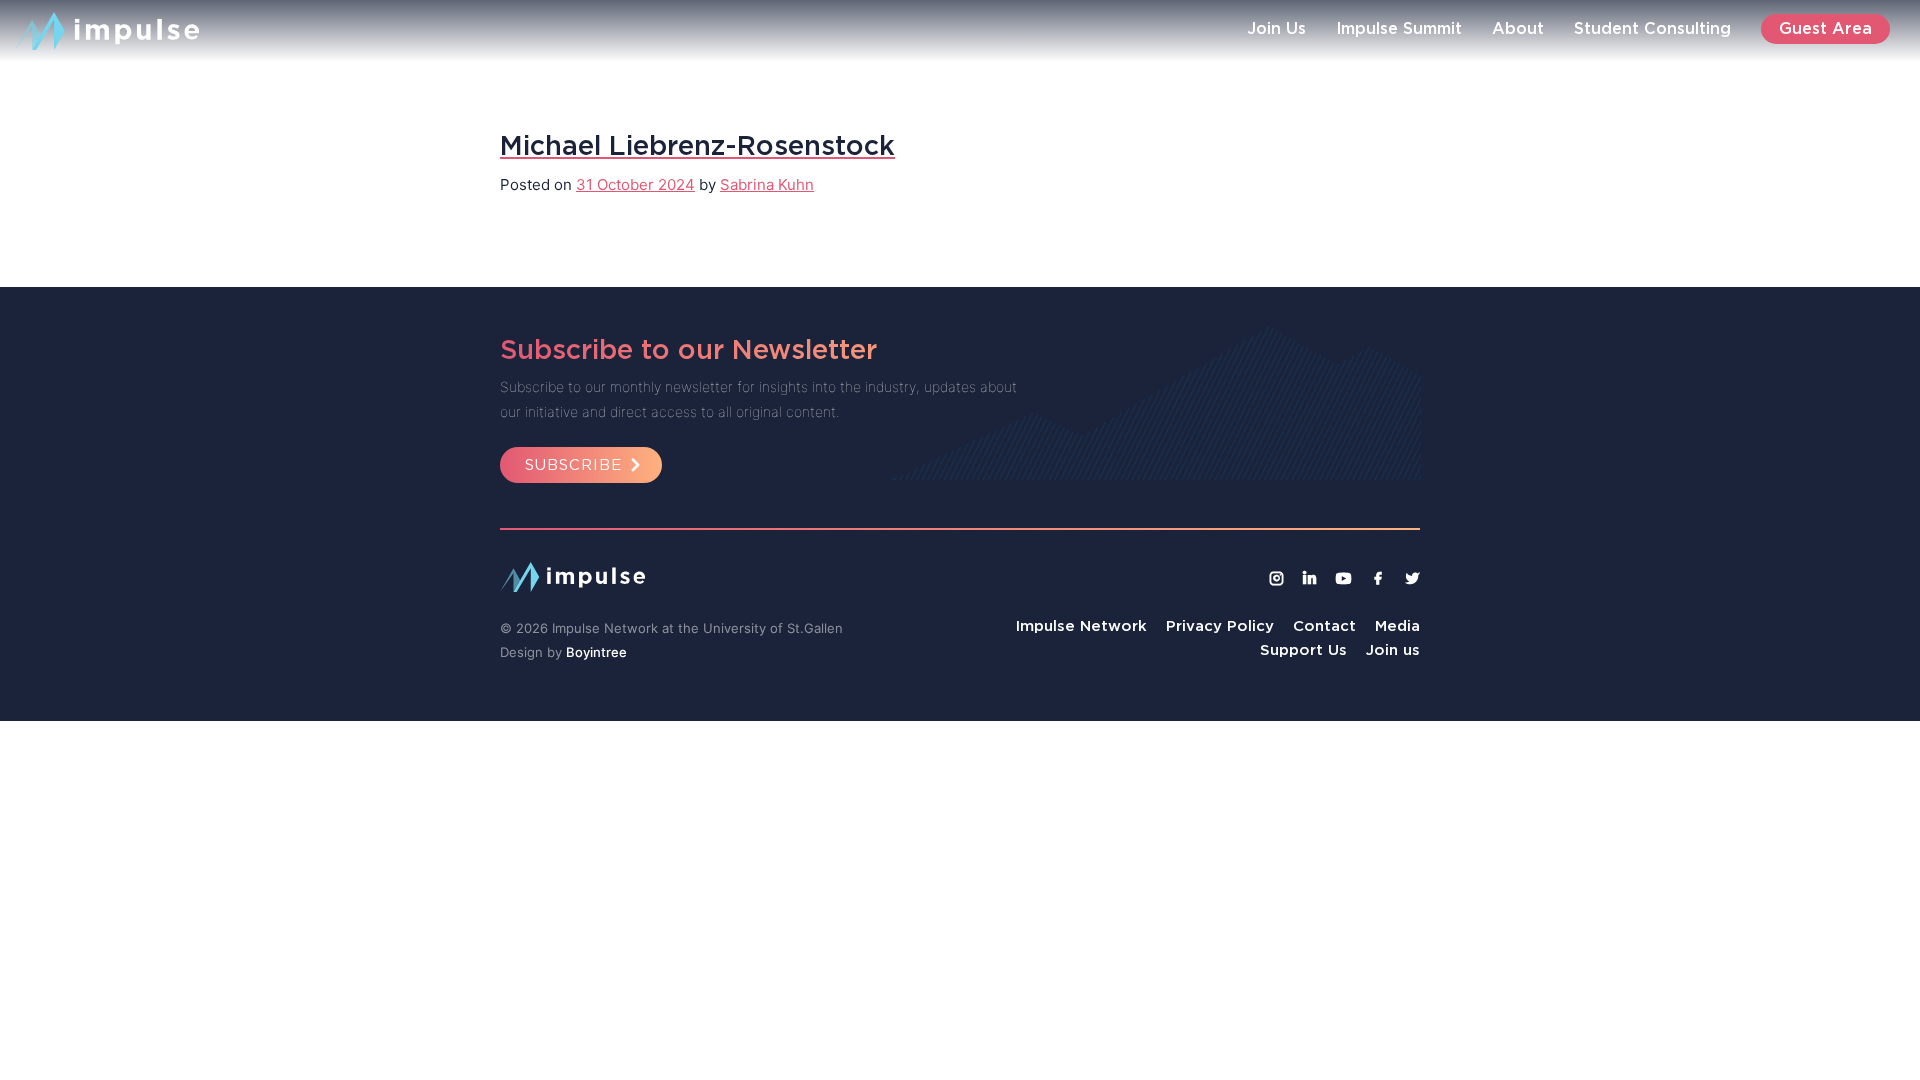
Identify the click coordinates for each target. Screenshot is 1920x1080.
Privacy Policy (1220, 625)
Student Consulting (1652, 28)
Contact (1324, 625)
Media (1397, 625)
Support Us (1303, 649)
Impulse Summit (1399, 28)
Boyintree (596, 652)
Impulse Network (1081, 625)
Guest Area (1825, 28)
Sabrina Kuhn (767, 184)
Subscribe (573, 464)
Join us (1393, 649)
